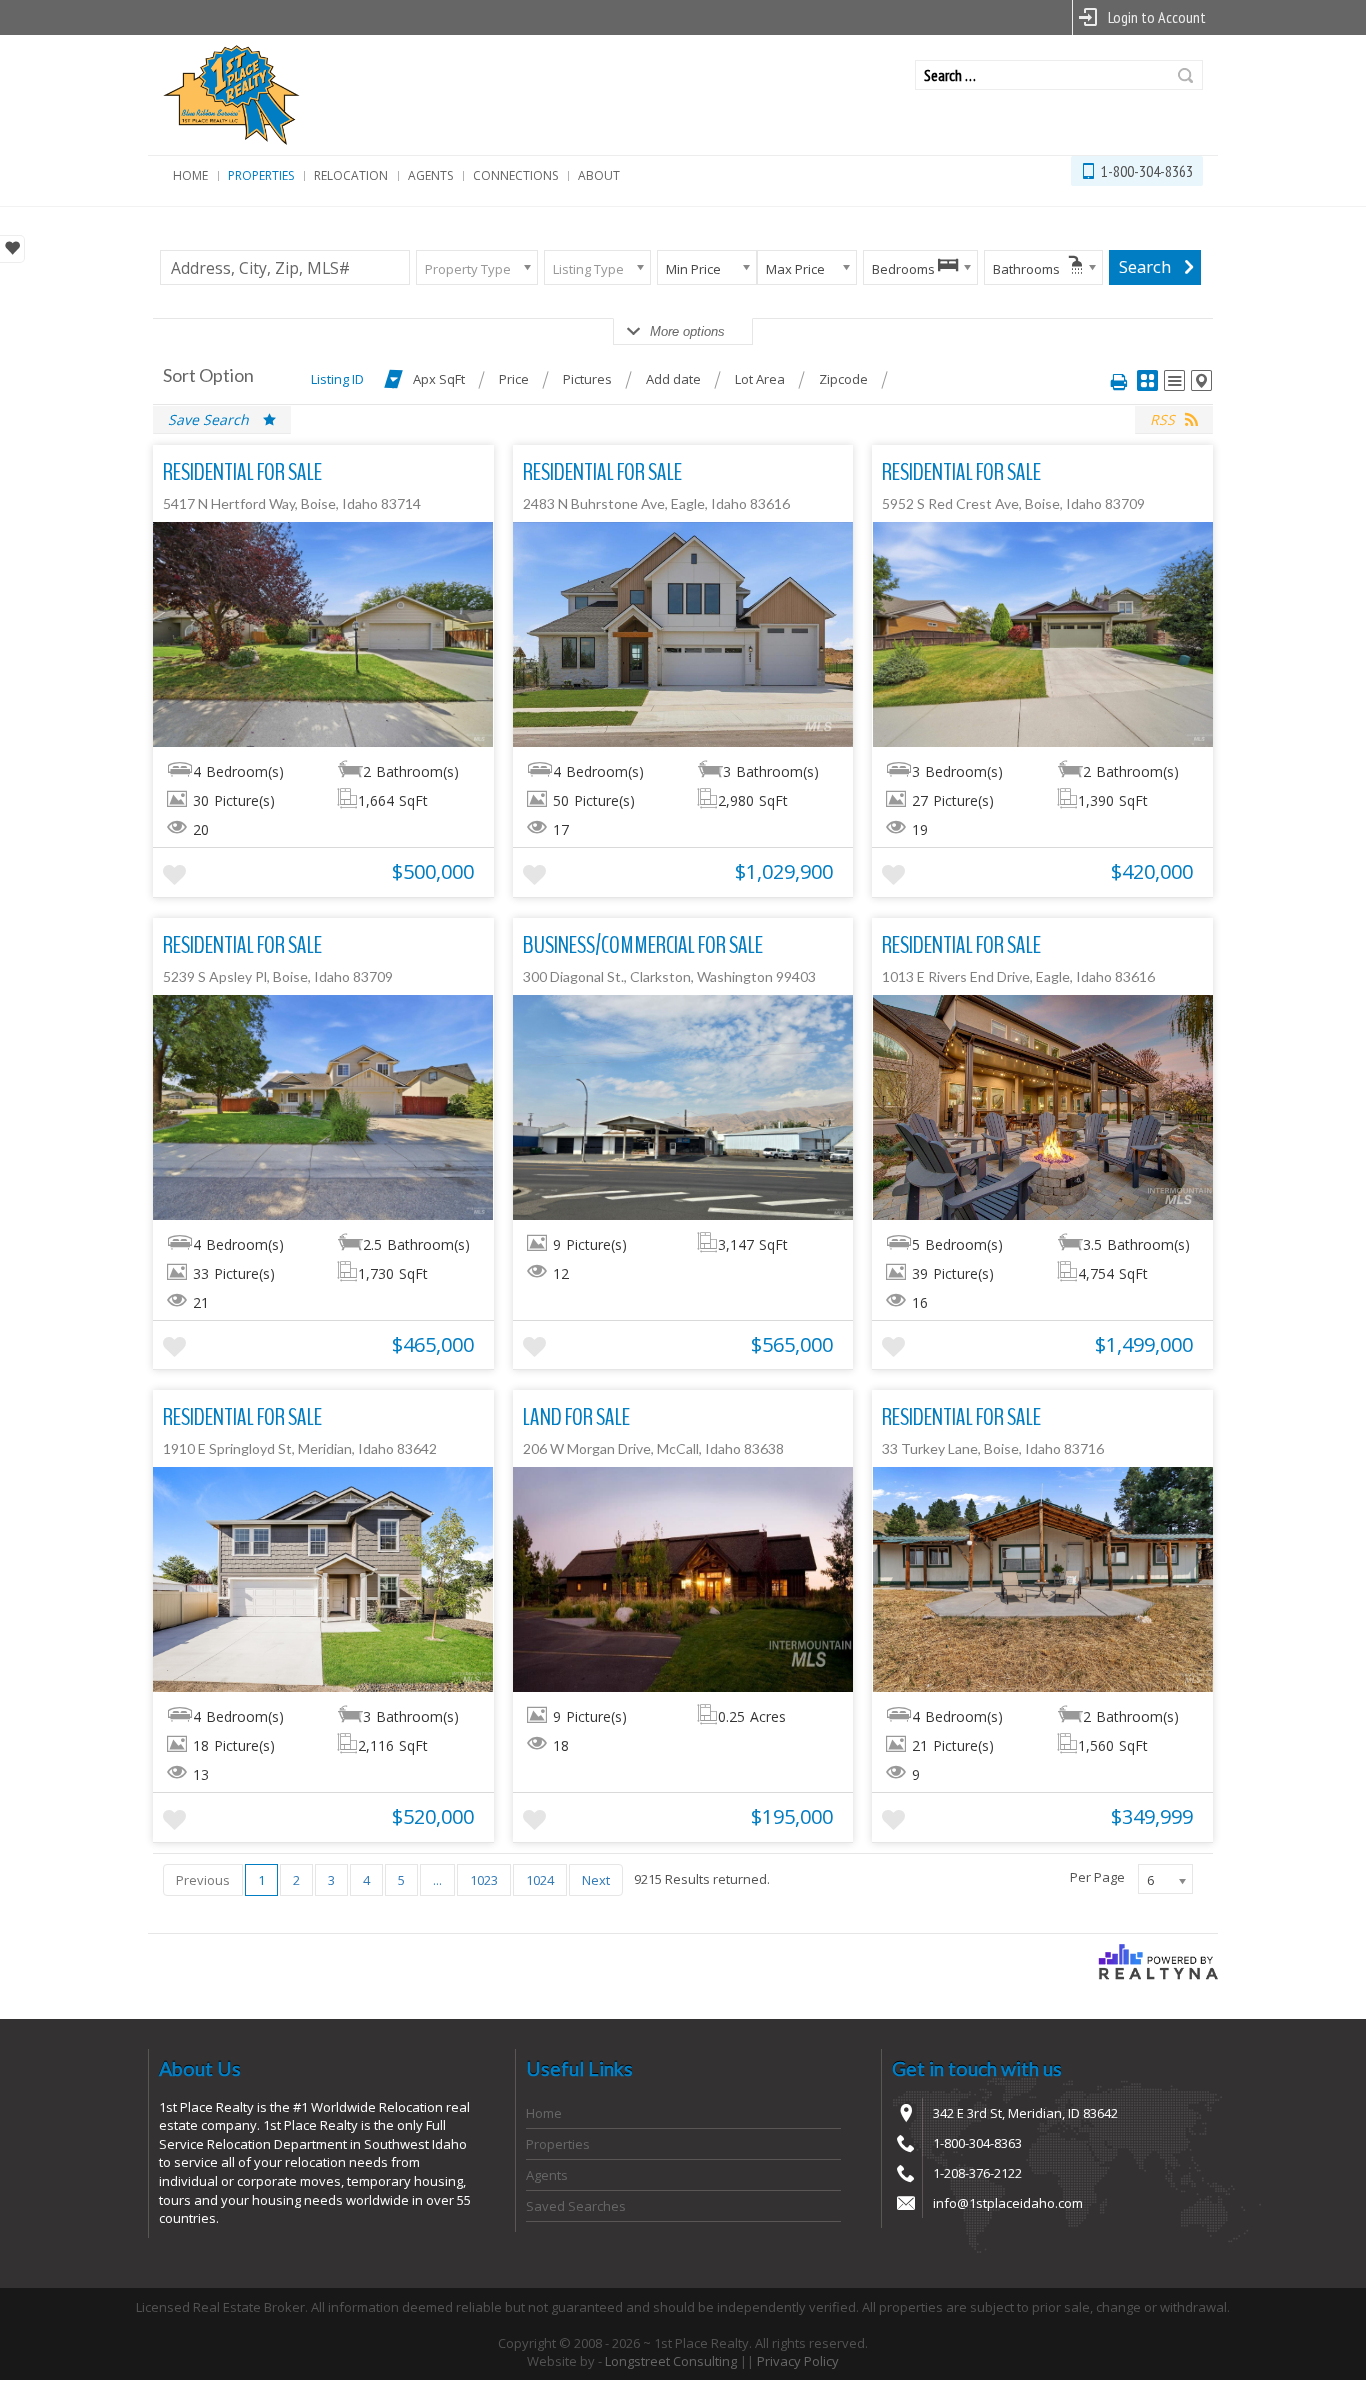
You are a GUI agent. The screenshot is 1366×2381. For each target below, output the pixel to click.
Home (190, 175)
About (599, 175)
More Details (323, 634)
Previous (203, 1880)
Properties (261, 175)
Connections (515, 175)
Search (1185, 75)
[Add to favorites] (174, 875)
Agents (430, 175)
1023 (484, 1880)
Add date (673, 379)
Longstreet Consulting (671, 2361)
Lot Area (760, 379)
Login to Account (1157, 17)
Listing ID (337, 379)
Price (514, 379)
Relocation (351, 175)
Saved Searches (576, 2206)
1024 (540, 1880)
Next (596, 1880)
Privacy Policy (798, 2361)
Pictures (587, 379)
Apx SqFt (439, 379)
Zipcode (843, 379)
